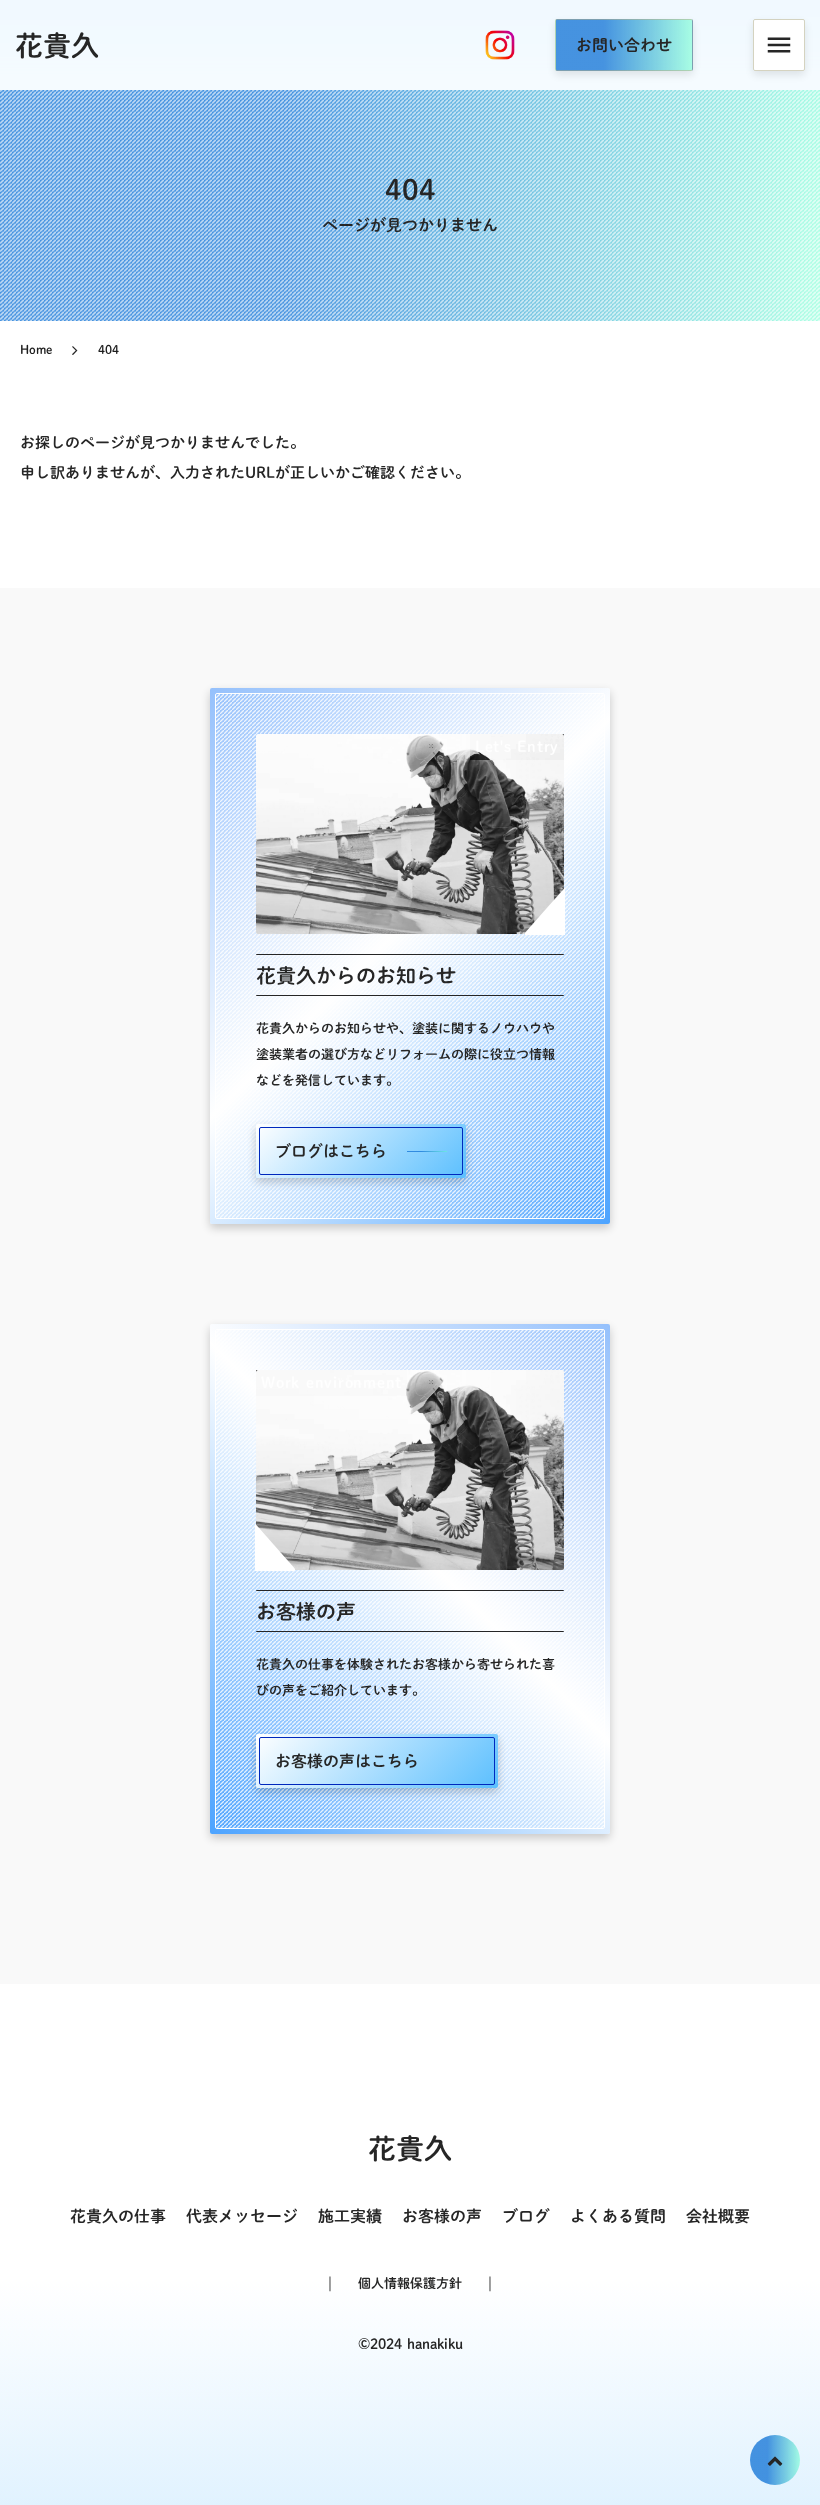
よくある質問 (618, 2216)
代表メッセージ (242, 2216)
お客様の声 (442, 2216)
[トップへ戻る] (775, 2460)
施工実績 (350, 2216)
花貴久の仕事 (118, 2216)
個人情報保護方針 (410, 2283)
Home (36, 349)
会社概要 (718, 2216)
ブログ (526, 2216)
